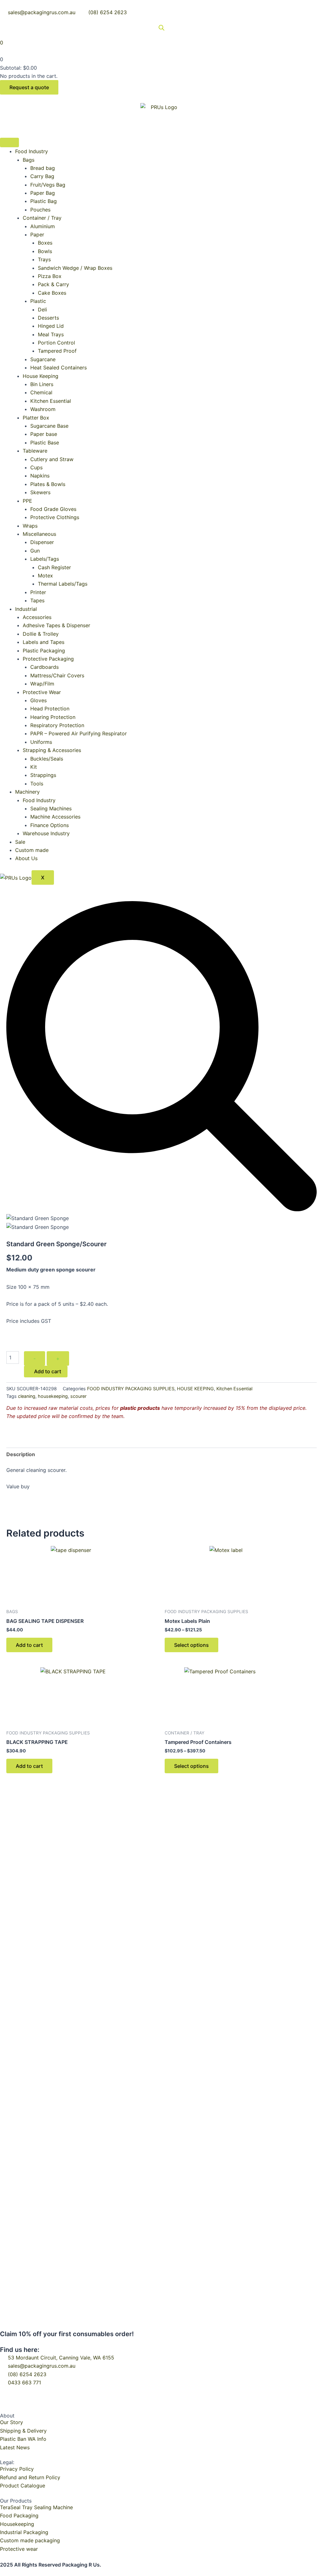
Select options (191, 1645)
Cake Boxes (52, 293)
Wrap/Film (42, 684)
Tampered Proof (57, 351)
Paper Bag (43, 193)
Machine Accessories (55, 817)
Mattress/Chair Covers (57, 675)
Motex (45, 576)
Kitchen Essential (51, 401)
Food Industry (32, 151)
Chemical (41, 392)
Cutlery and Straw (52, 459)
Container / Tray (42, 218)
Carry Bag (42, 176)
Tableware (35, 451)
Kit (34, 767)
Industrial (26, 609)
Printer (38, 592)
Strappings (43, 775)
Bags (29, 160)
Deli (42, 310)
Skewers (40, 492)
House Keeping (41, 376)
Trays (44, 259)
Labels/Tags (45, 559)
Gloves (38, 700)
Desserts (48, 318)
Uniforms (41, 742)
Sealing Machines (51, 808)
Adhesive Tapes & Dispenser (56, 625)
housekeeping (53, 1396)
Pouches (40, 210)
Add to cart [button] (29, 1645)
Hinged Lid (51, 326)
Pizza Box (50, 276)
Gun (35, 551)
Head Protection (50, 709)
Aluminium (43, 226)
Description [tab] (21, 1454)
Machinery (27, 792)
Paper (37, 234)
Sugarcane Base (49, 426)
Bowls (45, 251)
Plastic (38, 301)
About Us (26, 858)
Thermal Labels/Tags (63, 584)
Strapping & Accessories (52, 750)
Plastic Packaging (44, 651)
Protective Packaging (48, 659)
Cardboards (44, 667)
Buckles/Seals (47, 759)
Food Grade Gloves (53, 509)
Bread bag (43, 168)
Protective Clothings (55, 517)
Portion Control (56, 343)
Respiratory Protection (57, 725)
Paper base (44, 434)
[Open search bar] (161, 28)
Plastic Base (45, 443)
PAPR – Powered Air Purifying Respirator (79, 733)
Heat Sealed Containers (59, 368)
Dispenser (42, 542)
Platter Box (36, 418)
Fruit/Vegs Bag (48, 185)
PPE (27, 501)
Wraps (30, 526)
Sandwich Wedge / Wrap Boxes (75, 268)
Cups (36, 467)
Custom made (32, 850)
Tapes (37, 600)
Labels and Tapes (44, 642)
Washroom (43, 409)
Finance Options (50, 825)
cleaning (27, 1396)
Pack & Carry (53, 284)
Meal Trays (51, 334)
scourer (78, 1396)
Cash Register (54, 567)
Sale (20, 842)
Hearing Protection (53, 717)
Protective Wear (42, 692)
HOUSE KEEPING (195, 1389)
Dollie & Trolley (41, 634)
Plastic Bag (44, 201)
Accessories (37, 617)
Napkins (40, 476)
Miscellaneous (39, 534)
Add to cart (48, 1371)
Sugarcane (43, 359)
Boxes (45, 243)
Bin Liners (42, 384)
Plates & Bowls (48, 484)
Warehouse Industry (46, 833)
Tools (37, 784)
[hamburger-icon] (9, 142)
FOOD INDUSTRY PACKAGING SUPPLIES (131, 1389)
